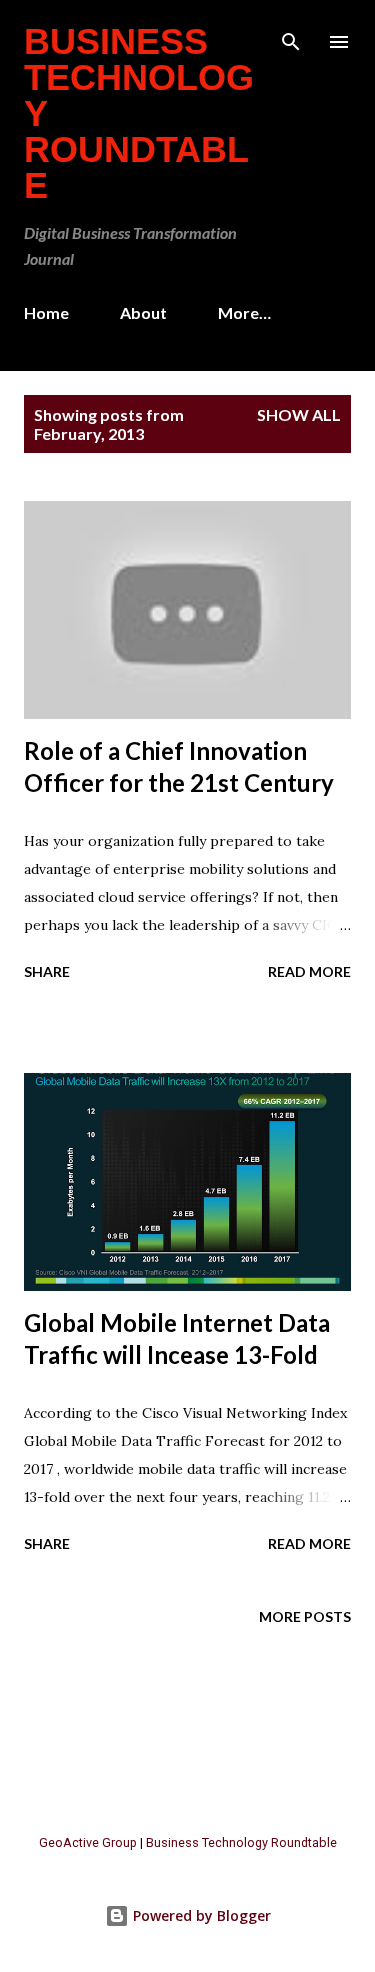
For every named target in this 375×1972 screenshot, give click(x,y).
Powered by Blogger (200, 1915)
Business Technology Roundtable (241, 1842)
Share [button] (47, 971)
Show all (299, 414)
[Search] (291, 36)
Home (46, 312)
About (143, 312)
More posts (305, 1616)
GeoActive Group (88, 1842)
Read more (309, 971)
